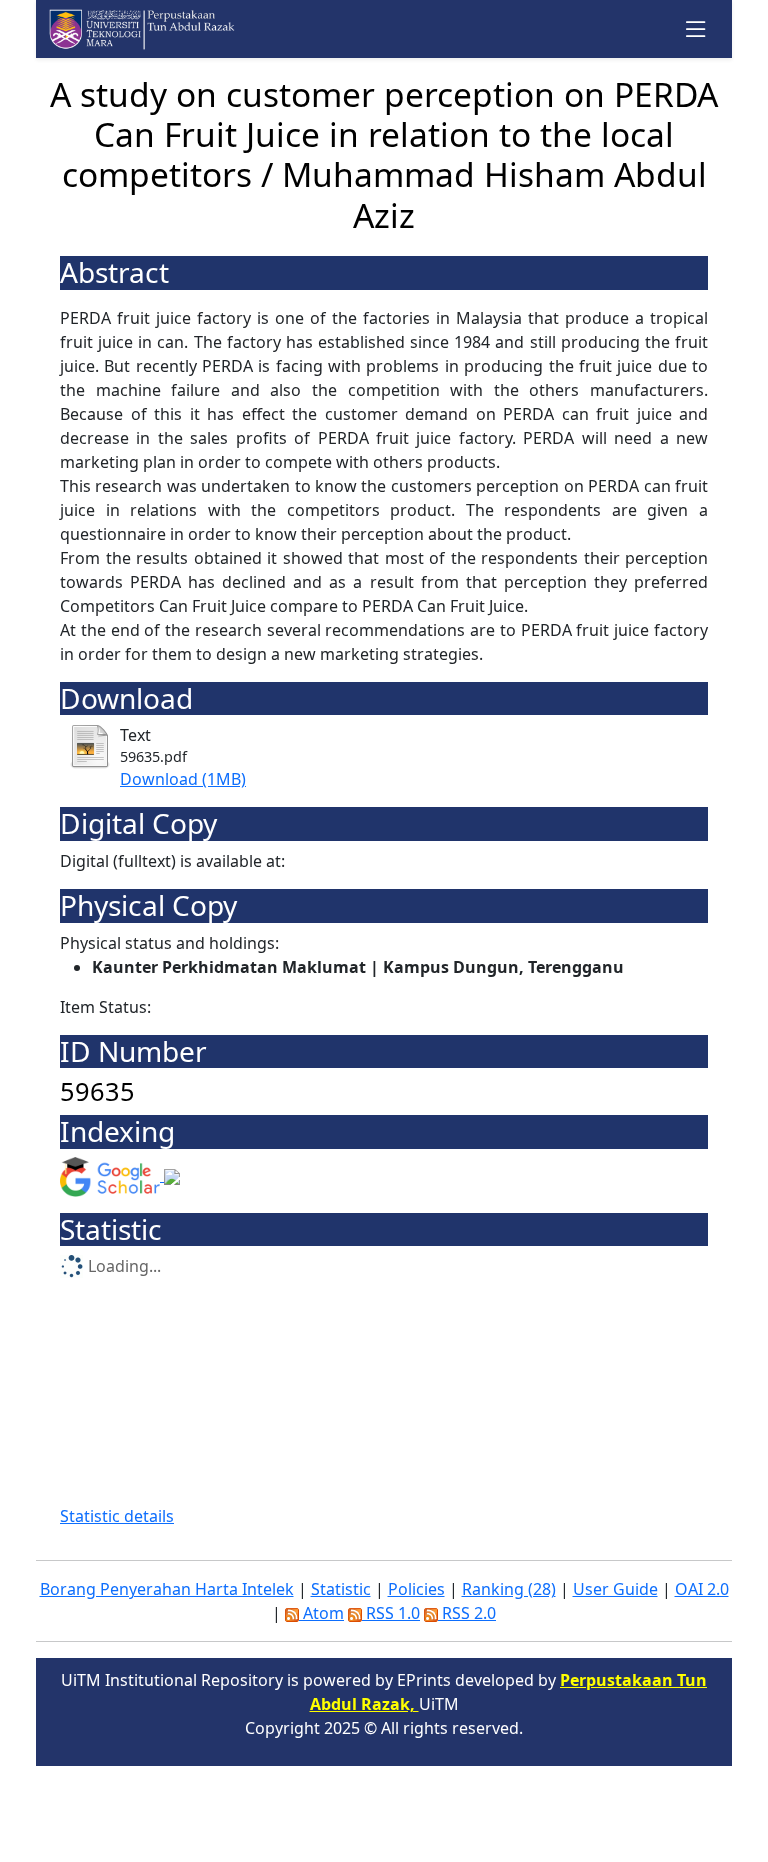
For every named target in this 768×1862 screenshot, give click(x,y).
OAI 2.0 (702, 1589)
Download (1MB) (183, 779)
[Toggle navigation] (696, 29)
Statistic (341, 1589)
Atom (321, 1613)
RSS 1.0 (391, 1613)
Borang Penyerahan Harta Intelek (167, 1589)
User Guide (615, 1589)
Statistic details (117, 1516)
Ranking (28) (509, 1589)
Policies (416, 1589)
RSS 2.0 (467, 1613)
